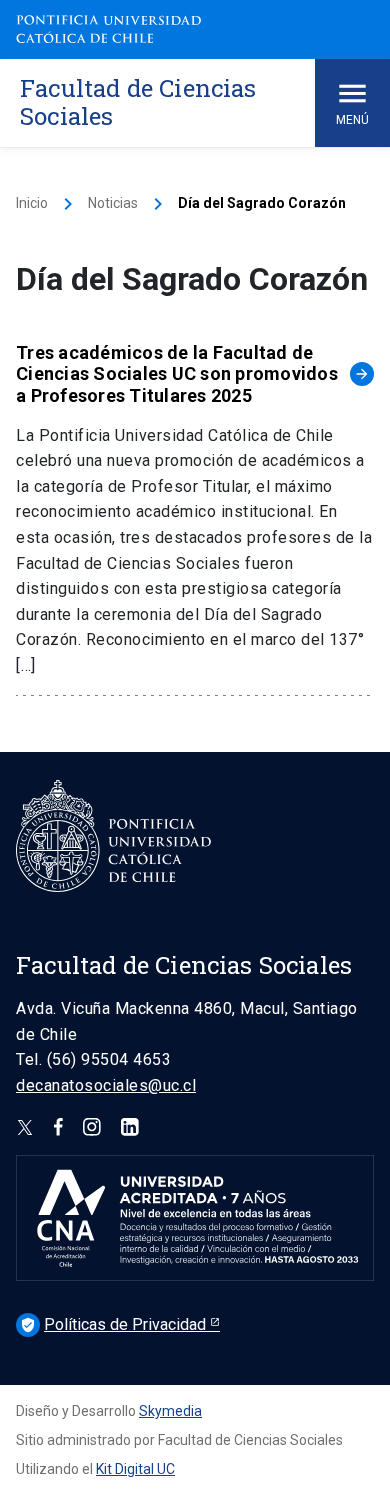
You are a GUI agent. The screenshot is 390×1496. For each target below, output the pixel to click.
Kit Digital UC (135, 1469)
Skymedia (170, 1411)
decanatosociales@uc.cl (106, 1085)
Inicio (32, 203)
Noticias (113, 203)
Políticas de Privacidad (115, 1324)
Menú (352, 120)
